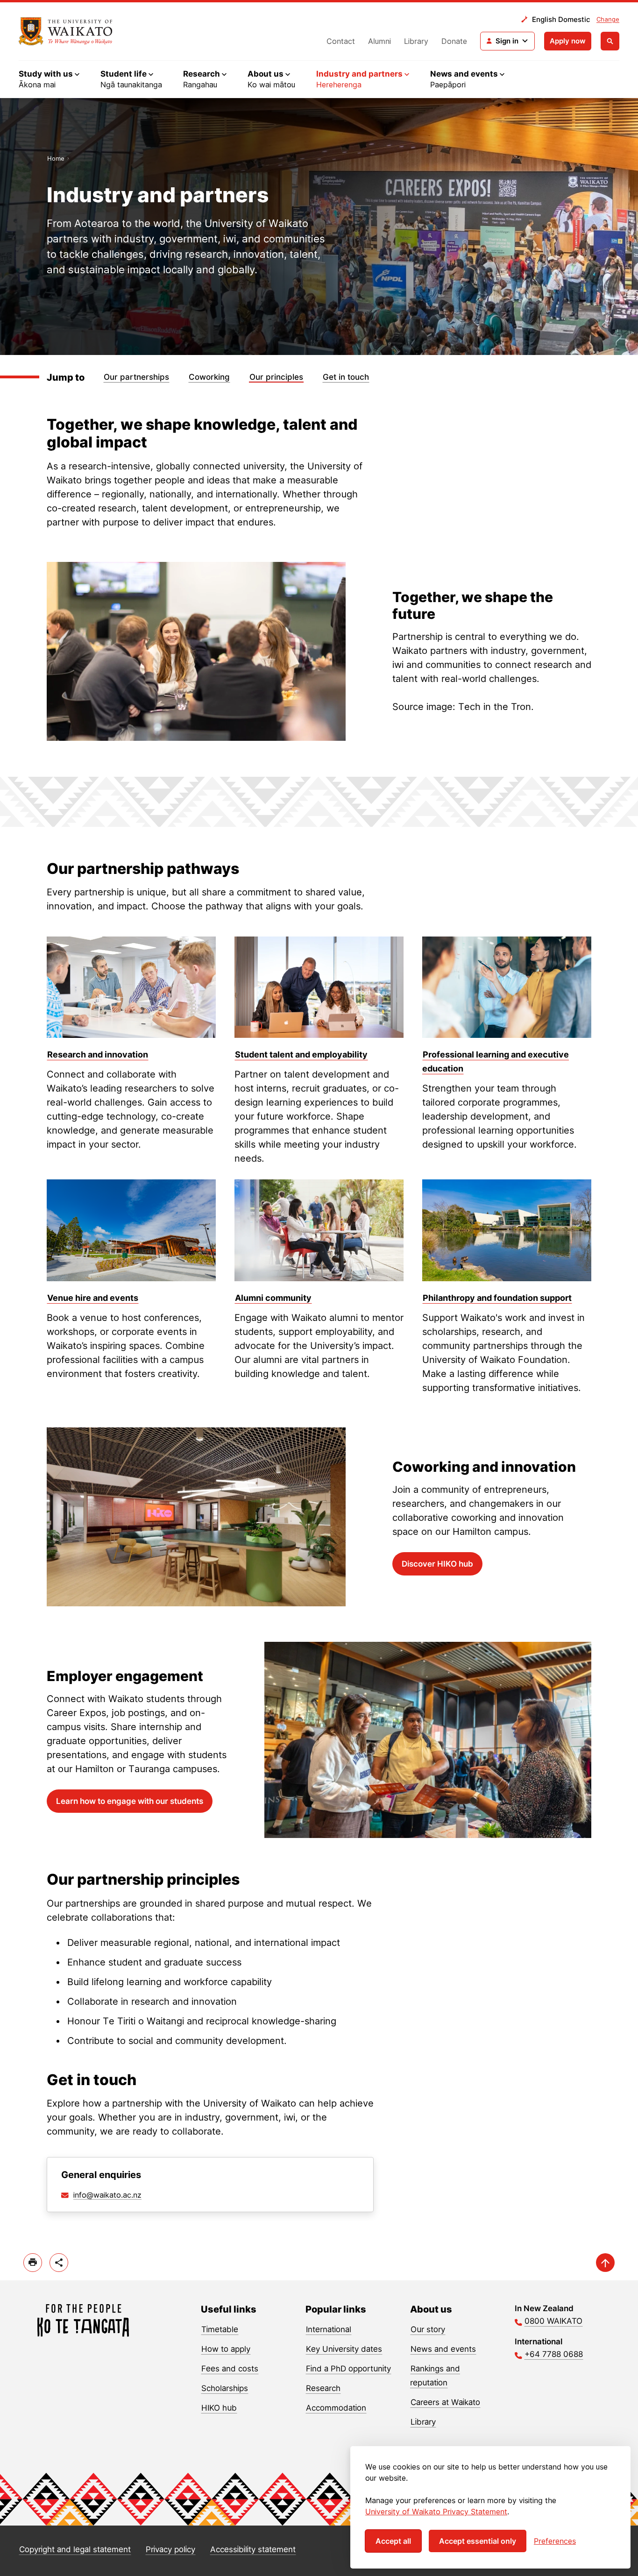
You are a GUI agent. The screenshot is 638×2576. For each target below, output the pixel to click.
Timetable (220, 2329)
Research (323, 2388)
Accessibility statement (253, 2549)
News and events (443, 2349)
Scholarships (225, 2388)
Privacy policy (170, 2549)
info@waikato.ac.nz (107, 2195)
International (329, 2329)
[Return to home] (66, 31)
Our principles (276, 377)
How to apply (226, 2349)
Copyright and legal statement (75, 2549)
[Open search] (610, 41)
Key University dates (344, 2349)
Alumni (379, 41)
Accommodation (336, 2408)
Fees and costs (230, 2369)
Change (608, 19)
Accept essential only (478, 2541)
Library (416, 41)
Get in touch (346, 377)
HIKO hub (219, 2408)
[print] (33, 2263)
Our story (428, 2329)
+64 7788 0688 (554, 2354)
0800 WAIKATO (553, 2321)
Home (56, 158)
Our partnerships (136, 377)
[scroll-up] (605, 2263)
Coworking (209, 377)
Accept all (393, 2541)
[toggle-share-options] (59, 2263)
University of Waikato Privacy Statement (436, 2512)
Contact (341, 41)
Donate (454, 41)
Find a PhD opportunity (348, 2369)
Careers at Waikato (445, 2402)
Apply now (568, 41)
